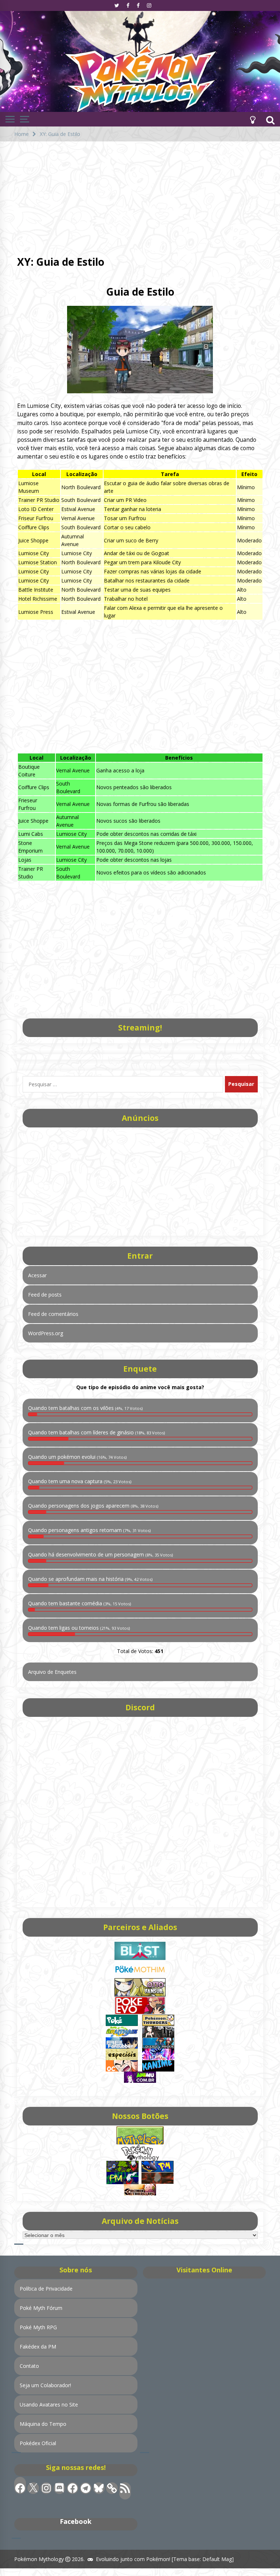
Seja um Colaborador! (45, 2385)
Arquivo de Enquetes (52, 1672)
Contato (29, 2366)
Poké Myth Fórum (41, 2308)
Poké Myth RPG (38, 2327)
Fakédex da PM (38, 2347)
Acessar (37, 1275)
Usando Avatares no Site (49, 2404)
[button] (253, 119)
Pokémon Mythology (39, 2559)
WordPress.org (46, 1333)
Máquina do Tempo (43, 2424)
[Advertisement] (140, 196)
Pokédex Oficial (38, 2443)
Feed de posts (45, 1295)
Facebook (76, 2521)
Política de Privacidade (46, 2289)
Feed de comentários (53, 1314)
